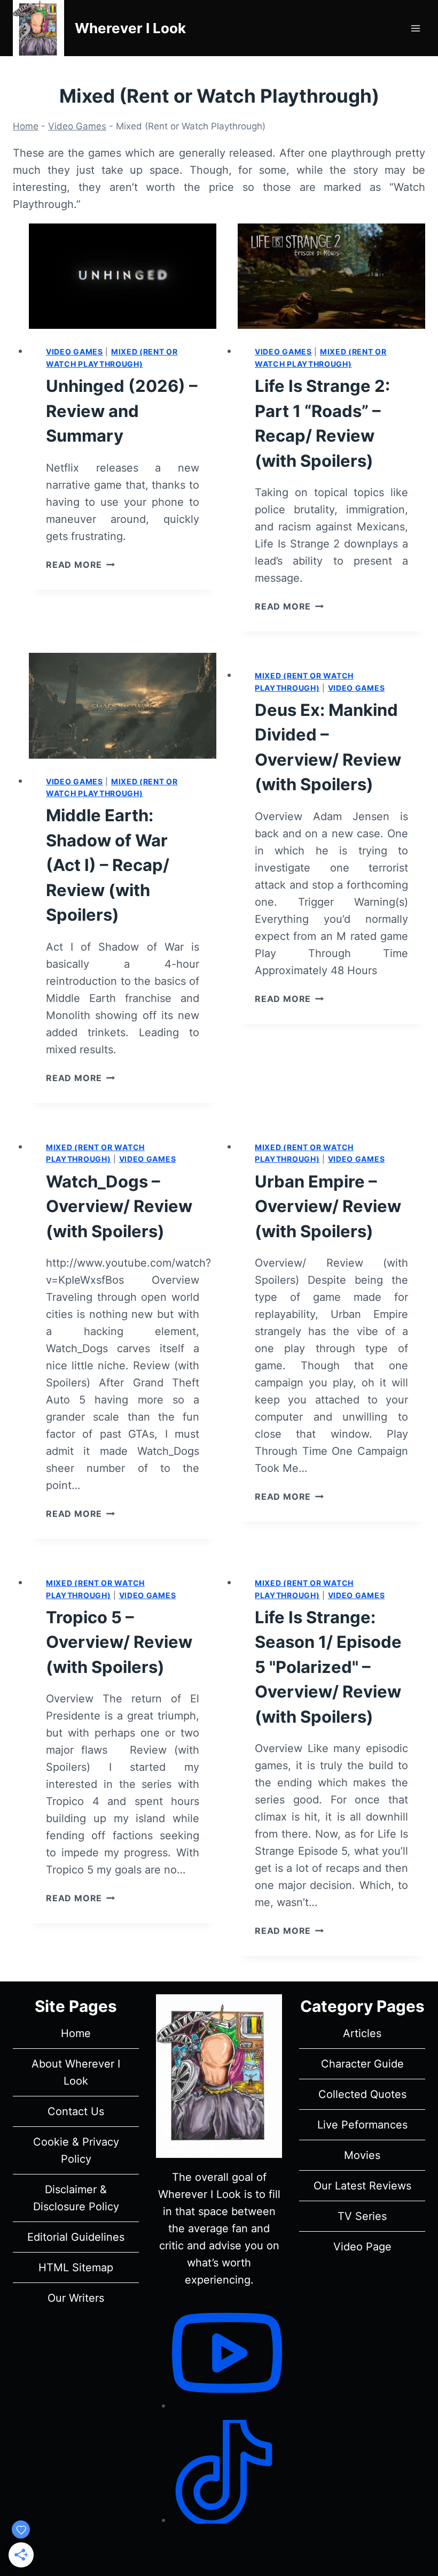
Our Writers (76, 2298)
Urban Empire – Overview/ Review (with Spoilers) (328, 1206)
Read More (80, 565)
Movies (362, 2155)
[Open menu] (415, 28)
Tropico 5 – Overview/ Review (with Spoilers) (119, 1642)
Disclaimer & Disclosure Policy (76, 2198)
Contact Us (76, 2111)
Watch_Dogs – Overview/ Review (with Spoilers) (119, 1206)
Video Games (77, 126)
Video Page (362, 2247)
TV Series (362, 2216)
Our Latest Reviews (362, 2186)
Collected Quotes (362, 2094)
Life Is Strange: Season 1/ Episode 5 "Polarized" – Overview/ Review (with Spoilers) (328, 1667)
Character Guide (362, 2064)
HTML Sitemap (76, 2268)
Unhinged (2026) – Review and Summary (122, 411)
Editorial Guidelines (76, 2237)
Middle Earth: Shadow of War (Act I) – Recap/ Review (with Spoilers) (108, 865)
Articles (362, 2033)
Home (26, 126)
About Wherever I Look (76, 2072)
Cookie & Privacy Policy (76, 2150)
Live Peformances (362, 2125)
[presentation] (123, 276)
